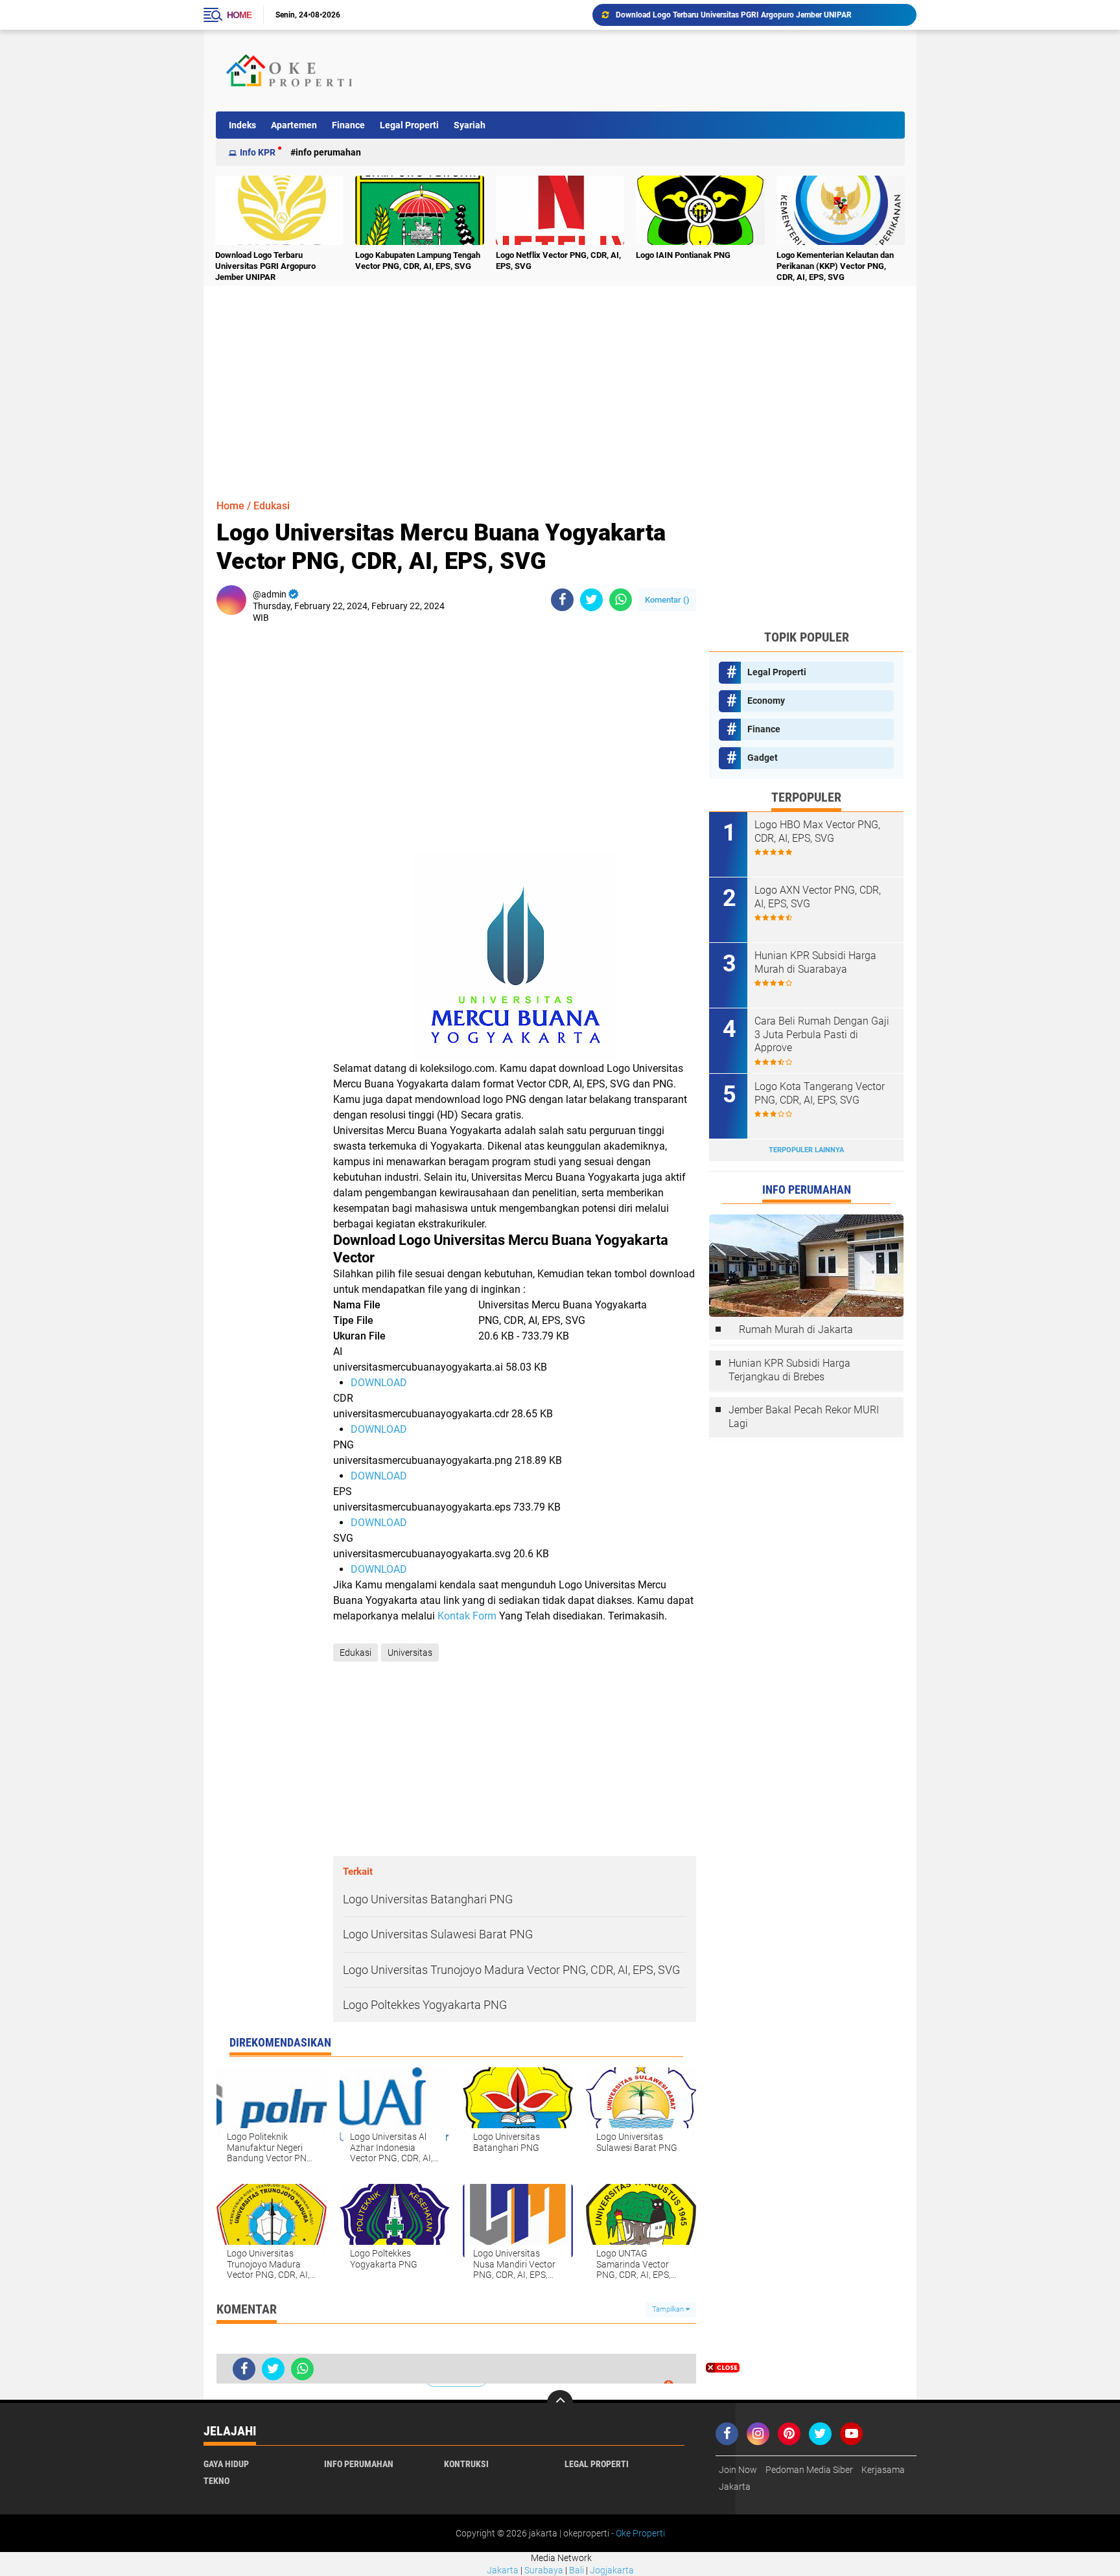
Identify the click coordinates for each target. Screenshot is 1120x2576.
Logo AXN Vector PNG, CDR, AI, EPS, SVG (818, 897)
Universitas (410, 1653)
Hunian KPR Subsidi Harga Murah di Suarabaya (815, 962)
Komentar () (667, 600)
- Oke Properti (637, 2533)
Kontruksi (466, 2464)
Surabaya (544, 2570)
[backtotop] (560, 2403)
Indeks (242, 125)
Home (239, 15)
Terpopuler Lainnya (806, 1150)
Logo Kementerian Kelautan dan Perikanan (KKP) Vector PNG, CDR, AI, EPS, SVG (835, 266)
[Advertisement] (666, 71)
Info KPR (258, 152)
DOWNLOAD (379, 1383)
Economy (766, 701)
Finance (348, 125)
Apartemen (294, 125)
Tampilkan (669, 2309)
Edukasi (272, 506)
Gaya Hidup (226, 2464)
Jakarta (503, 2570)
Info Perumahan (328, 152)
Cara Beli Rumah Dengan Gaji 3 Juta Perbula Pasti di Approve (822, 1035)
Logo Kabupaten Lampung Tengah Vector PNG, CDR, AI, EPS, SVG (418, 261)
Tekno (216, 2481)
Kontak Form (467, 1616)
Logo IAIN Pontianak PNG (683, 255)
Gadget (763, 758)
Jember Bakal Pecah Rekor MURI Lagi (804, 1417)
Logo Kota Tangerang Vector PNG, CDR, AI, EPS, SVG (820, 1093)
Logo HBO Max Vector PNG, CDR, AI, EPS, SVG (817, 831)
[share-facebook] (562, 600)
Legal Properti (409, 125)
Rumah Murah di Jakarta (796, 1329)
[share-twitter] (591, 600)
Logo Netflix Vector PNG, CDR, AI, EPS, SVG (558, 261)
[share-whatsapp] (621, 600)
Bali (577, 2570)
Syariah (470, 125)
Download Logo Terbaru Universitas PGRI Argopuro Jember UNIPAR (734, 15)
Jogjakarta (612, 2570)
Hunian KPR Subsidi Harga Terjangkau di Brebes (789, 1370)
